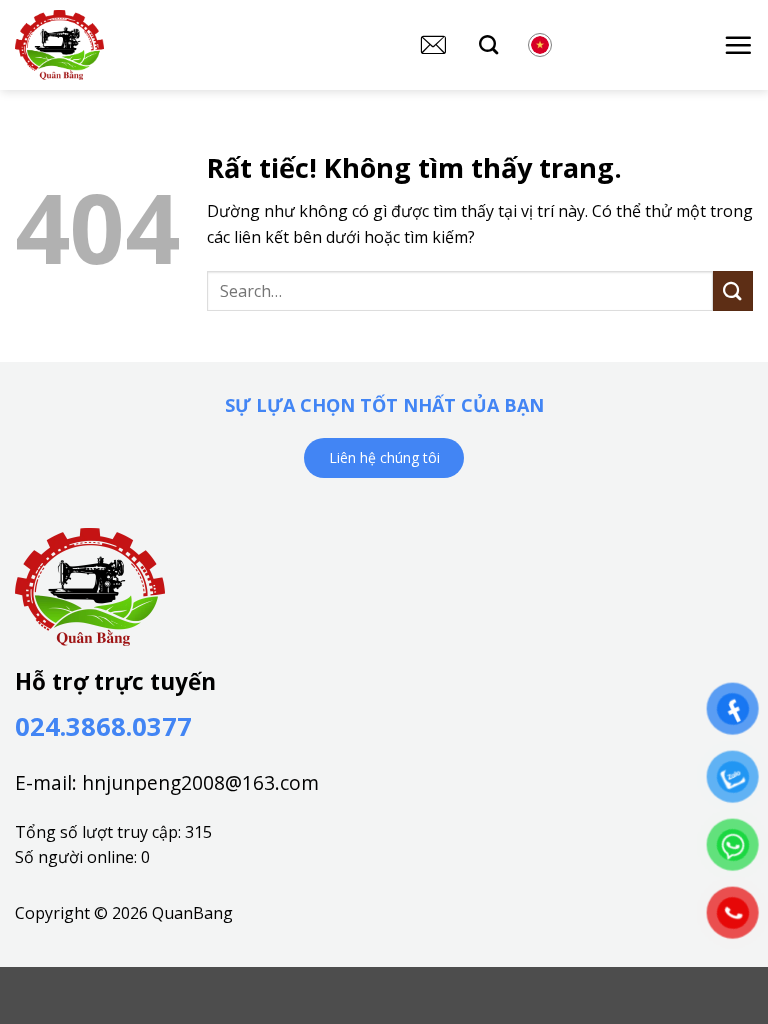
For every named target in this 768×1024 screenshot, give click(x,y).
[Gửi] (733, 290)
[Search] (488, 44)
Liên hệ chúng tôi (384, 457)
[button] (738, 45)
